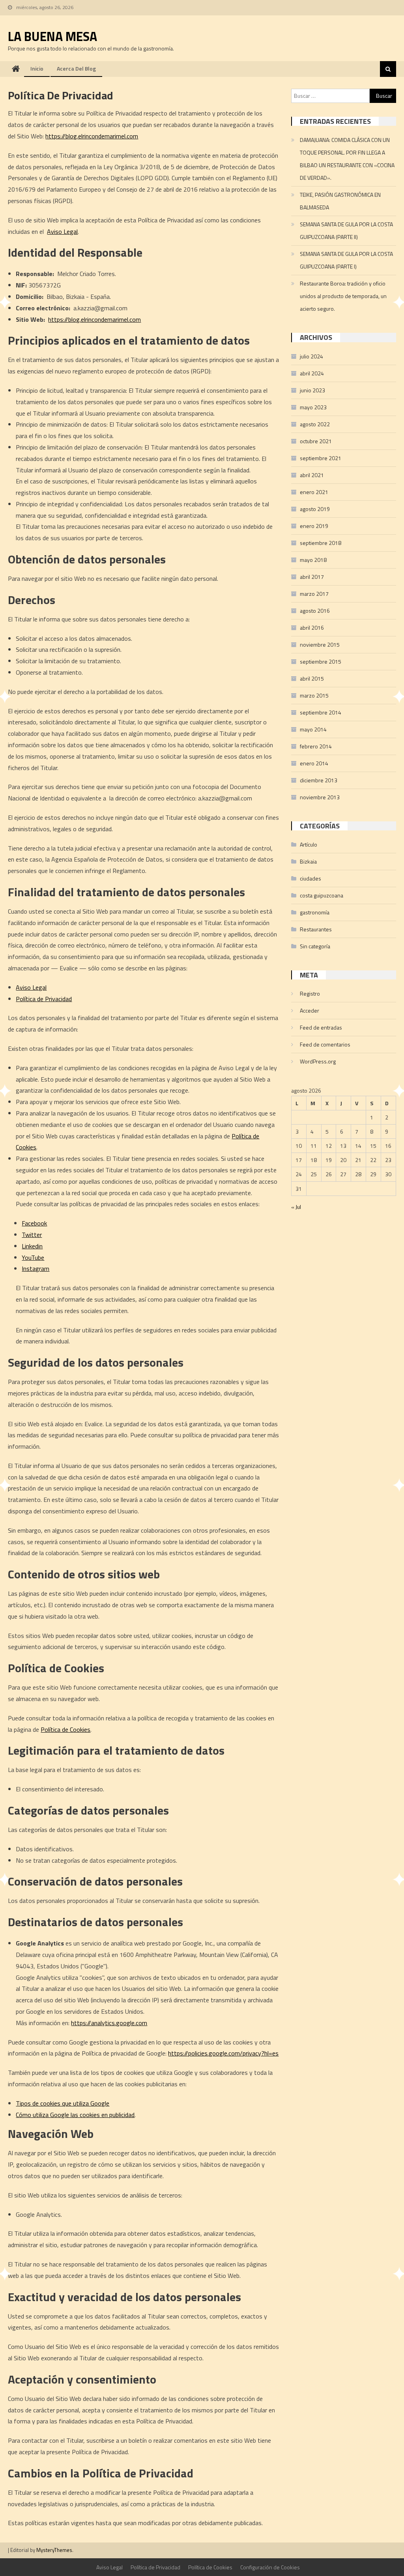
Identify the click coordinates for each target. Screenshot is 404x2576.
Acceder (310, 1010)
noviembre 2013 (320, 797)
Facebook (34, 1223)
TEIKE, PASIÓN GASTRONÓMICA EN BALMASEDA (340, 201)
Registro (310, 993)
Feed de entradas (321, 1027)
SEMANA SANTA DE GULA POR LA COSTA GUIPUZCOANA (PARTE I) (346, 260)
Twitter (32, 1235)
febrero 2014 (316, 746)
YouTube (33, 1257)
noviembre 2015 (320, 644)
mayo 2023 (313, 407)
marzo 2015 (314, 695)
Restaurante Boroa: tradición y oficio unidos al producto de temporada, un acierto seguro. (343, 296)
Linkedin (32, 1246)
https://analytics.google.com (109, 2023)
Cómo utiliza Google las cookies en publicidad (75, 2115)
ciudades (310, 878)
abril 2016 (312, 628)
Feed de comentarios (325, 1044)
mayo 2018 (313, 560)
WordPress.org (318, 1061)
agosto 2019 (315, 509)
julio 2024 (311, 356)
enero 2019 (314, 526)
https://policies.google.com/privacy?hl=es (223, 2053)
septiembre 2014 (321, 712)
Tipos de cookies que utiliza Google (63, 2103)
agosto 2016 (315, 611)
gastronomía (315, 912)
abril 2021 (312, 475)
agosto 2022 (315, 424)
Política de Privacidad (44, 999)
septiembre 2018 (321, 543)
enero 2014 (314, 763)
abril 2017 (312, 577)
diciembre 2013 (319, 780)
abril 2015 (312, 678)
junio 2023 (312, 390)
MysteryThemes (54, 2550)
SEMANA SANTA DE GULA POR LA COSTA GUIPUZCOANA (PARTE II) (346, 230)
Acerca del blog (76, 68)
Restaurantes (316, 929)
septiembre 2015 (321, 661)
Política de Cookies (65, 1729)
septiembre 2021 (321, 458)
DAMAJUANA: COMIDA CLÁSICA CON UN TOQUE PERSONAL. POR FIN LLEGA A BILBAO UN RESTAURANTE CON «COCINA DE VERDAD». (347, 159)
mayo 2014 (313, 729)
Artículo (309, 844)
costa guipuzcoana (322, 895)
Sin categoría (315, 946)
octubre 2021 (316, 441)
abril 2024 (312, 373)
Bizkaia (308, 861)
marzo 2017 (314, 594)
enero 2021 (314, 492)
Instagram (36, 1268)
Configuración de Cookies (270, 2567)
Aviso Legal (62, 231)
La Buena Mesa (52, 36)
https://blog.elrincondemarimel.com (92, 136)
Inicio (37, 68)
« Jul (296, 1207)
